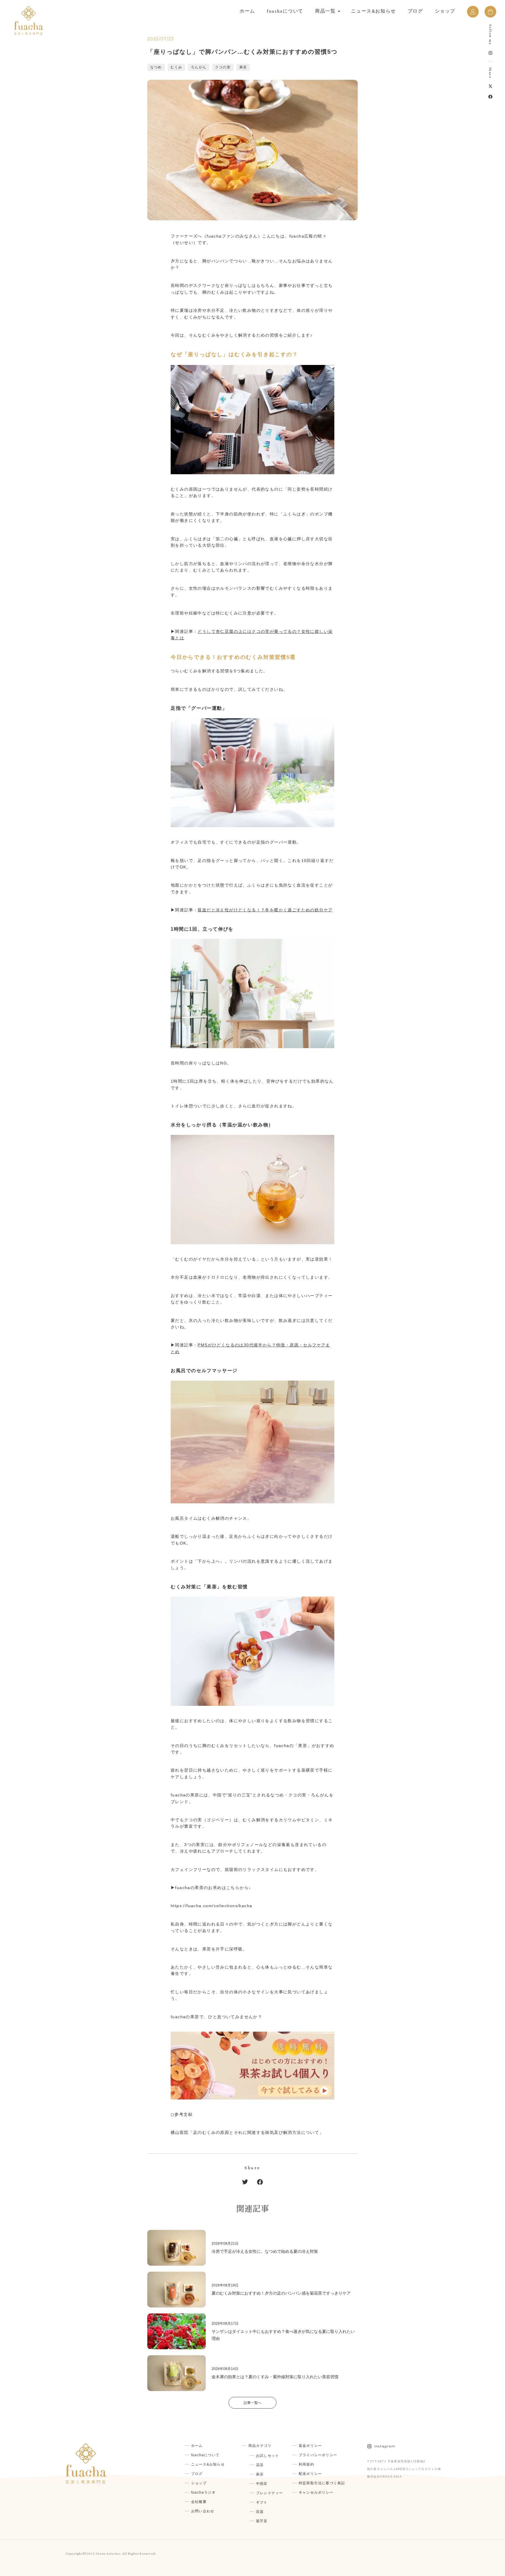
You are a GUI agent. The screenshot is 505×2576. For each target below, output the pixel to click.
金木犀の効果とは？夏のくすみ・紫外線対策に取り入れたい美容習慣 (275, 2377)
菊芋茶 (262, 2521)
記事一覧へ (252, 2403)
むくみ (177, 67)
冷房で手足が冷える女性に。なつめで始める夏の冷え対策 (265, 2251)
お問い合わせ (203, 2511)
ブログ (415, 11)
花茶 (260, 2465)
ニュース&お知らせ (373, 11)
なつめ (156, 67)
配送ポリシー (310, 2474)
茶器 (260, 2512)
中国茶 (262, 2484)
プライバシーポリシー (318, 2455)
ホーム (247, 11)
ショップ (445, 11)
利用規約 (306, 2464)
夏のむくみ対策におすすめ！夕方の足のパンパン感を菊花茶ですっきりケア (281, 2293)
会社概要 (199, 2502)
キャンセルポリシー (316, 2492)
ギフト (262, 2502)
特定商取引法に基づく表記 (322, 2483)
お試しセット (268, 2456)
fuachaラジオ (203, 2492)
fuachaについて (285, 11)
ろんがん (199, 67)
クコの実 (223, 67)
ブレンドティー (269, 2493)
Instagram (385, 2446)
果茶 (243, 67)
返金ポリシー (310, 2446)
